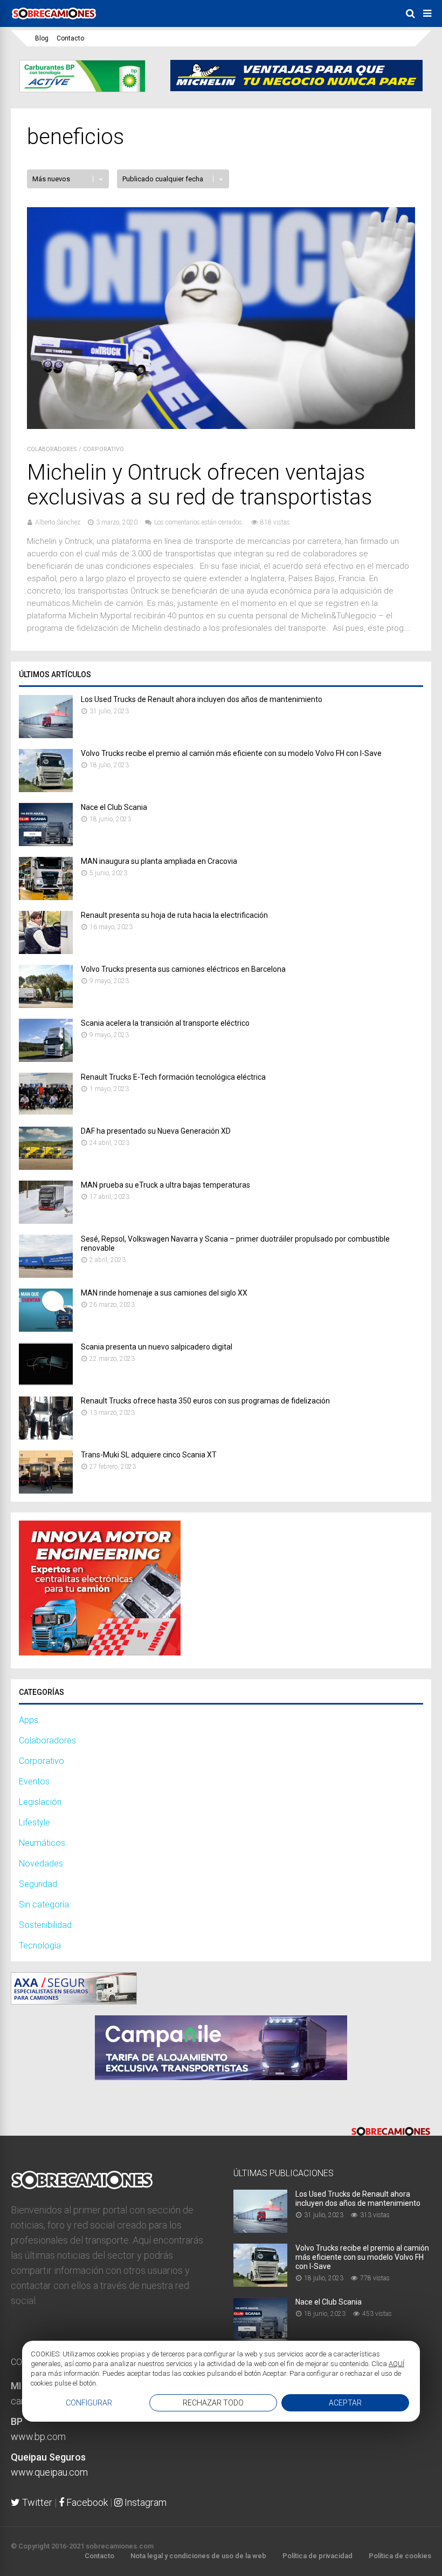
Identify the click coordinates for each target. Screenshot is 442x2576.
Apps (29, 1720)
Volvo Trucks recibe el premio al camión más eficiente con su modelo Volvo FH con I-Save (231, 753)
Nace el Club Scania (114, 807)
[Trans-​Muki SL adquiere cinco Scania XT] (46, 1491)
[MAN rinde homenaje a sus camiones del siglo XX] (46, 1329)
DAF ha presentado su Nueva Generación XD (156, 1131)
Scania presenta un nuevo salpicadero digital (157, 1347)
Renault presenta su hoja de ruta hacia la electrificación (174, 915)
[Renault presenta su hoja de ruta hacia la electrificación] (46, 951)
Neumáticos (42, 1843)
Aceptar (345, 2403)
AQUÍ (396, 2364)
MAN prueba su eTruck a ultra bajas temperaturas (165, 1185)
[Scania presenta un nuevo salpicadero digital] (46, 1383)
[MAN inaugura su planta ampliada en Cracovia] (46, 897)
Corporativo (103, 449)
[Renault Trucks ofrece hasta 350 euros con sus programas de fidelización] (46, 1437)
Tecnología (40, 1945)
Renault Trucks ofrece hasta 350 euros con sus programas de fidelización (205, 1401)
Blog (42, 38)
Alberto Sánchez (58, 522)
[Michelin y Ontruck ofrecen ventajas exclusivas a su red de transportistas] (221, 426)
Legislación (40, 1802)
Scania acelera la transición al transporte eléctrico (165, 1023)
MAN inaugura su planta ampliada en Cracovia (159, 861)
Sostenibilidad (45, 1925)
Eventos (34, 1781)
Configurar (89, 2403)
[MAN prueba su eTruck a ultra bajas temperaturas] (46, 1221)
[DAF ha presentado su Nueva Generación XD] (46, 1167)
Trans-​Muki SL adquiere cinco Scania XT (149, 1455)
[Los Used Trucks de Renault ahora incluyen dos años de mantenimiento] (46, 735)
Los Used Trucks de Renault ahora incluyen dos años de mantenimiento (202, 699)
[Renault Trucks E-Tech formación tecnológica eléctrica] (46, 1113)
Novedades (41, 1863)
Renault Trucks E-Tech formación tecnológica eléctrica (173, 1077)
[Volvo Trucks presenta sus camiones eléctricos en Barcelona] (46, 1005)
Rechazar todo (213, 2403)
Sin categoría (44, 1904)
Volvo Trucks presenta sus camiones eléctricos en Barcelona (183, 969)
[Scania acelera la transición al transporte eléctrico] (46, 1059)
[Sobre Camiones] (54, 23)
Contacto (70, 38)
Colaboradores (52, 449)
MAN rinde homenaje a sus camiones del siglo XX (164, 1293)
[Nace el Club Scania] (46, 843)
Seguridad (38, 1884)
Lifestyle (34, 1822)
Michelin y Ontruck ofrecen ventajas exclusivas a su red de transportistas (199, 485)
